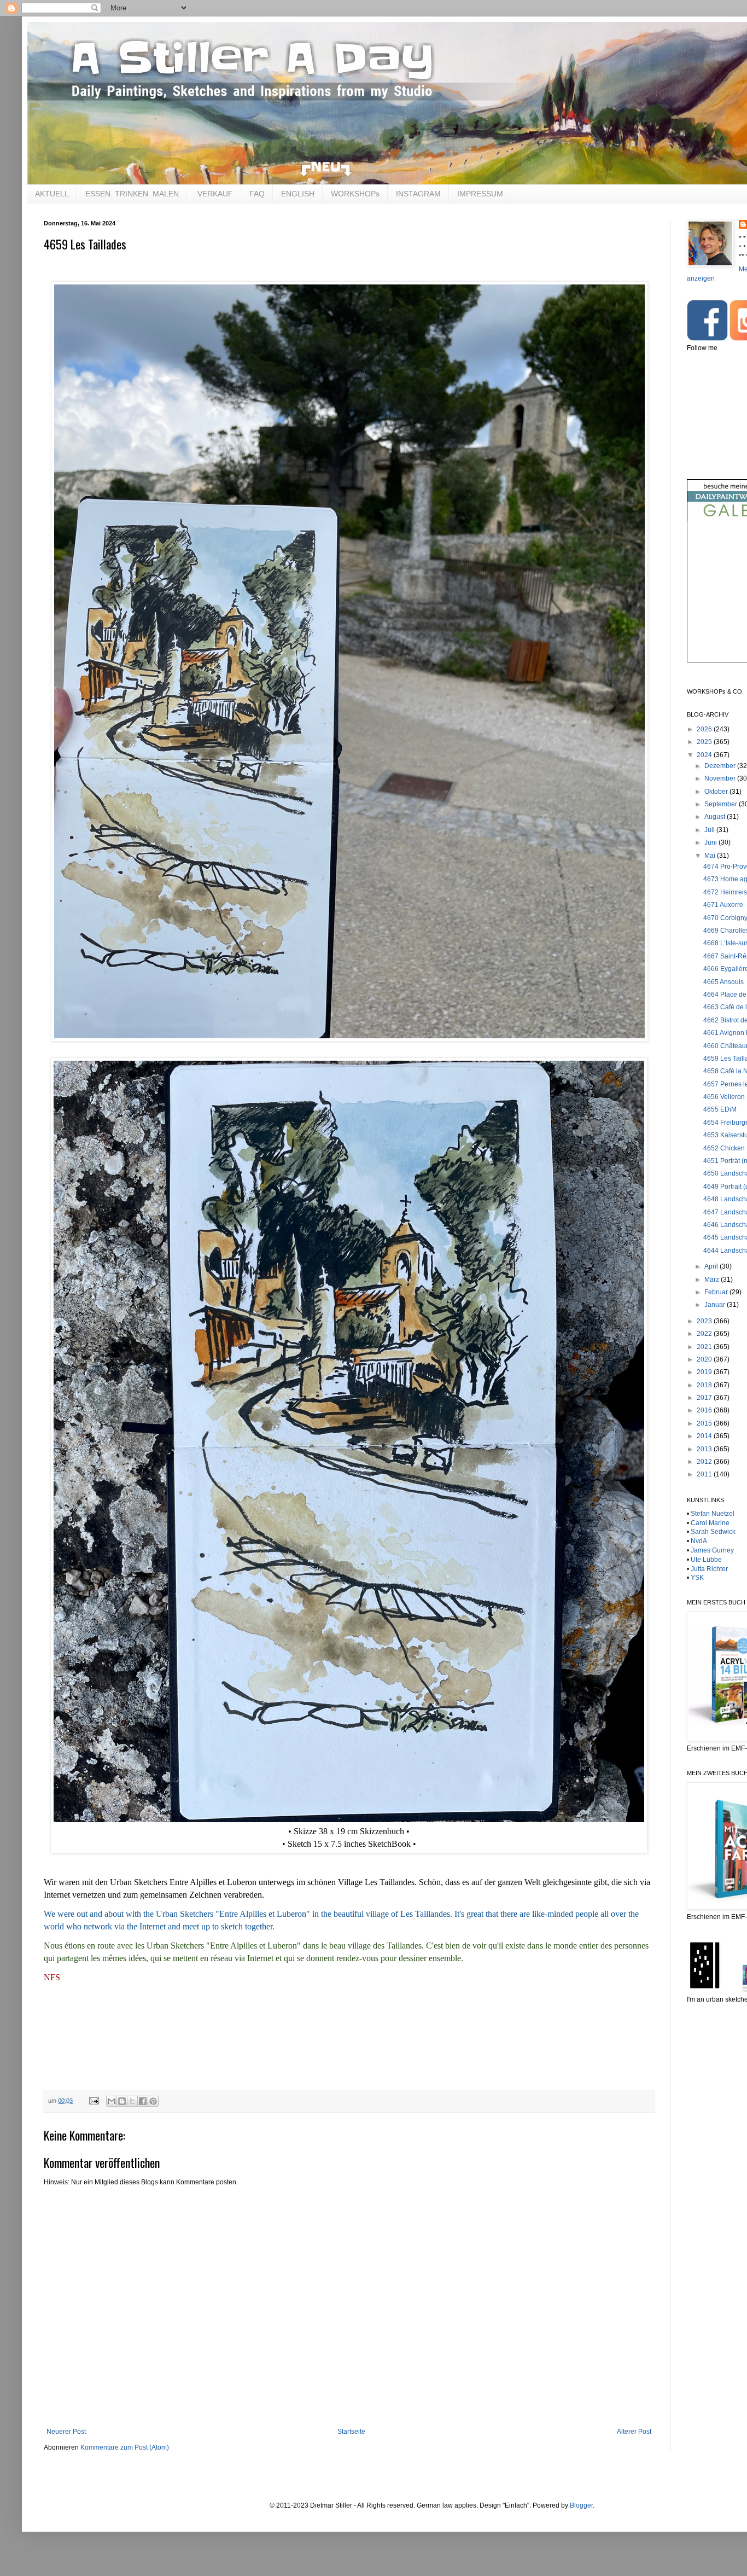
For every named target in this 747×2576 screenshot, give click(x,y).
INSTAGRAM (418, 194)
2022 (705, 1334)
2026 (705, 729)
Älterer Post (634, 2432)
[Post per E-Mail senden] (94, 2101)
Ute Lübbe (706, 1560)
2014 (705, 1436)
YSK (697, 1578)
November (721, 778)
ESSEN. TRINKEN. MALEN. (133, 194)
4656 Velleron (724, 1097)
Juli (710, 830)
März (713, 1280)
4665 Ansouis (723, 982)
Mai (711, 856)
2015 (705, 1423)
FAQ (257, 194)
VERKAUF (215, 194)
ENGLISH (298, 194)
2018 (705, 1385)
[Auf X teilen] (132, 2101)
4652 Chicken (724, 1148)
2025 (705, 742)
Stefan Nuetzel (713, 1514)
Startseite (351, 2432)
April (712, 1266)
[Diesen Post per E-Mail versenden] (112, 2101)
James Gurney (712, 1550)
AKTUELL (52, 194)
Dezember (721, 766)
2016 (705, 1410)
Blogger (581, 2505)
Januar (716, 1305)
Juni (711, 842)
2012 (705, 1462)
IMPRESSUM (480, 194)
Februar (717, 1292)
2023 (705, 1321)
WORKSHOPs (355, 194)
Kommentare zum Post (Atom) (125, 2447)
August (716, 817)
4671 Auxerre (723, 905)
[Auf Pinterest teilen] (153, 2101)
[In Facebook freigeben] (143, 2101)
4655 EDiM (720, 1109)
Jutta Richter (709, 1569)
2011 (705, 1474)
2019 (705, 1372)
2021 (705, 1347)
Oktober (717, 792)
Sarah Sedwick (713, 1532)
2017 (705, 1398)
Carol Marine (710, 1523)
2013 (705, 1449)
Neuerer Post (66, 2432)
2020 (705, 1359)
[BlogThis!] (122, 2101)
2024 (705, 755)
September (722, 804)
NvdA (699, 1541)
